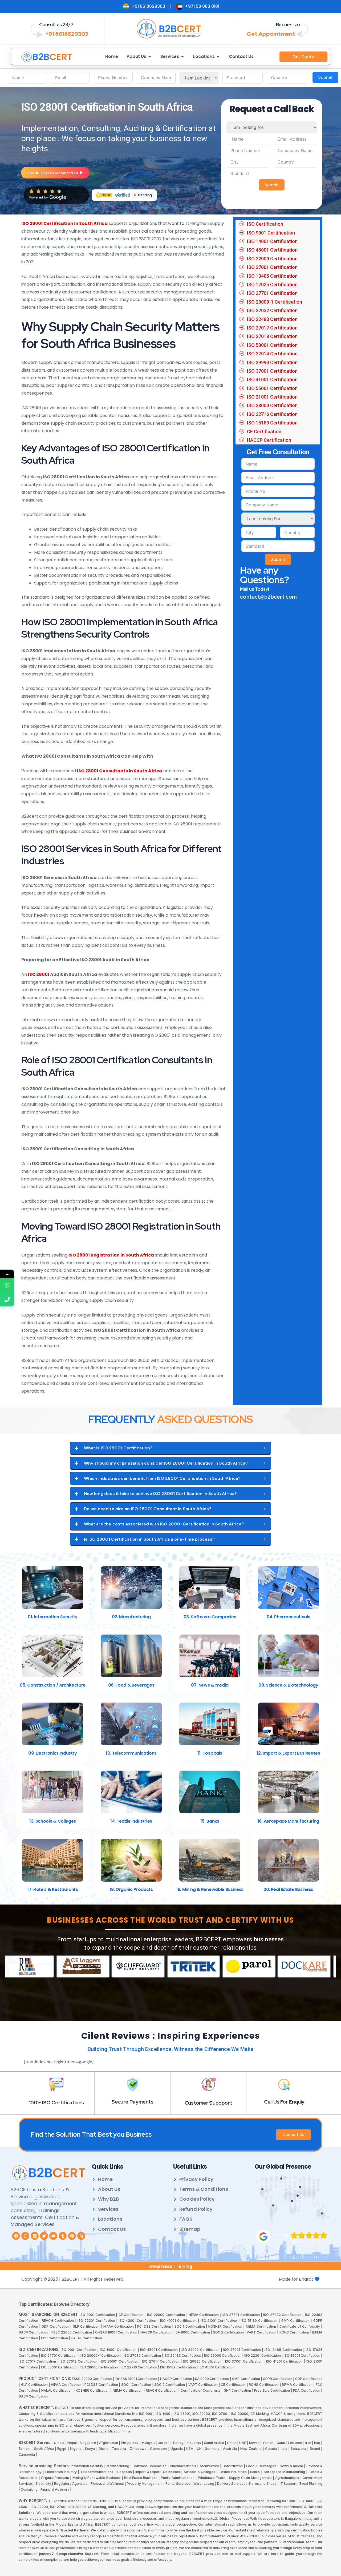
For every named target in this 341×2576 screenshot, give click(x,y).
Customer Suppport (208, 2103)
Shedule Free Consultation (53, 173)
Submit (325, 77)
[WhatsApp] (7, 1285)
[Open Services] (182, 57)
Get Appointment (271, 34)
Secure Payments (132, 2102)
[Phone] (7, 1299)
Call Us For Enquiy (284, 2102)
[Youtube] (53, 2236)
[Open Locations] (218, 57)
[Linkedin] (35, 2236)
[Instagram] (25, 2236)
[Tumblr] (63, 2236)
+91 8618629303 (67, 34)
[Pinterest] (72, 2236)
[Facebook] (16, 2236)
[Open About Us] (150, 57)
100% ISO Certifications (56, 2103)
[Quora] (81, 2236)
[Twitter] (44, 2236)
